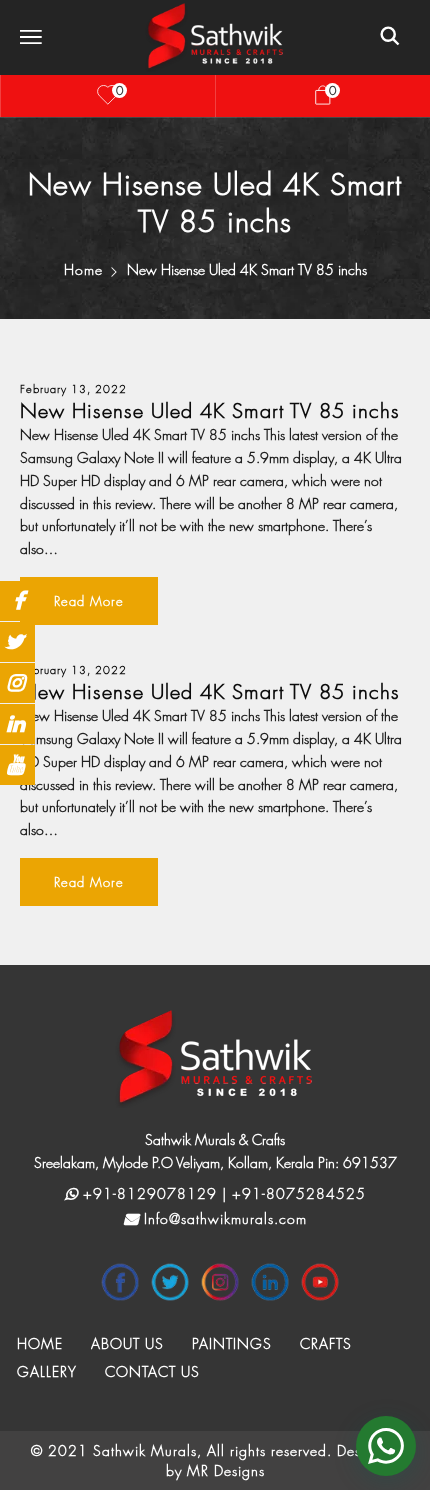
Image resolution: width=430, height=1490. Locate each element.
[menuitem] (40, 1344)
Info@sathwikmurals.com (223, 1218)
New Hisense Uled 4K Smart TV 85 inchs (210, 411)
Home (83, 269)
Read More (89, 601)
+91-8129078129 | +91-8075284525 (222, 1193)
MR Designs (226, 1470)
